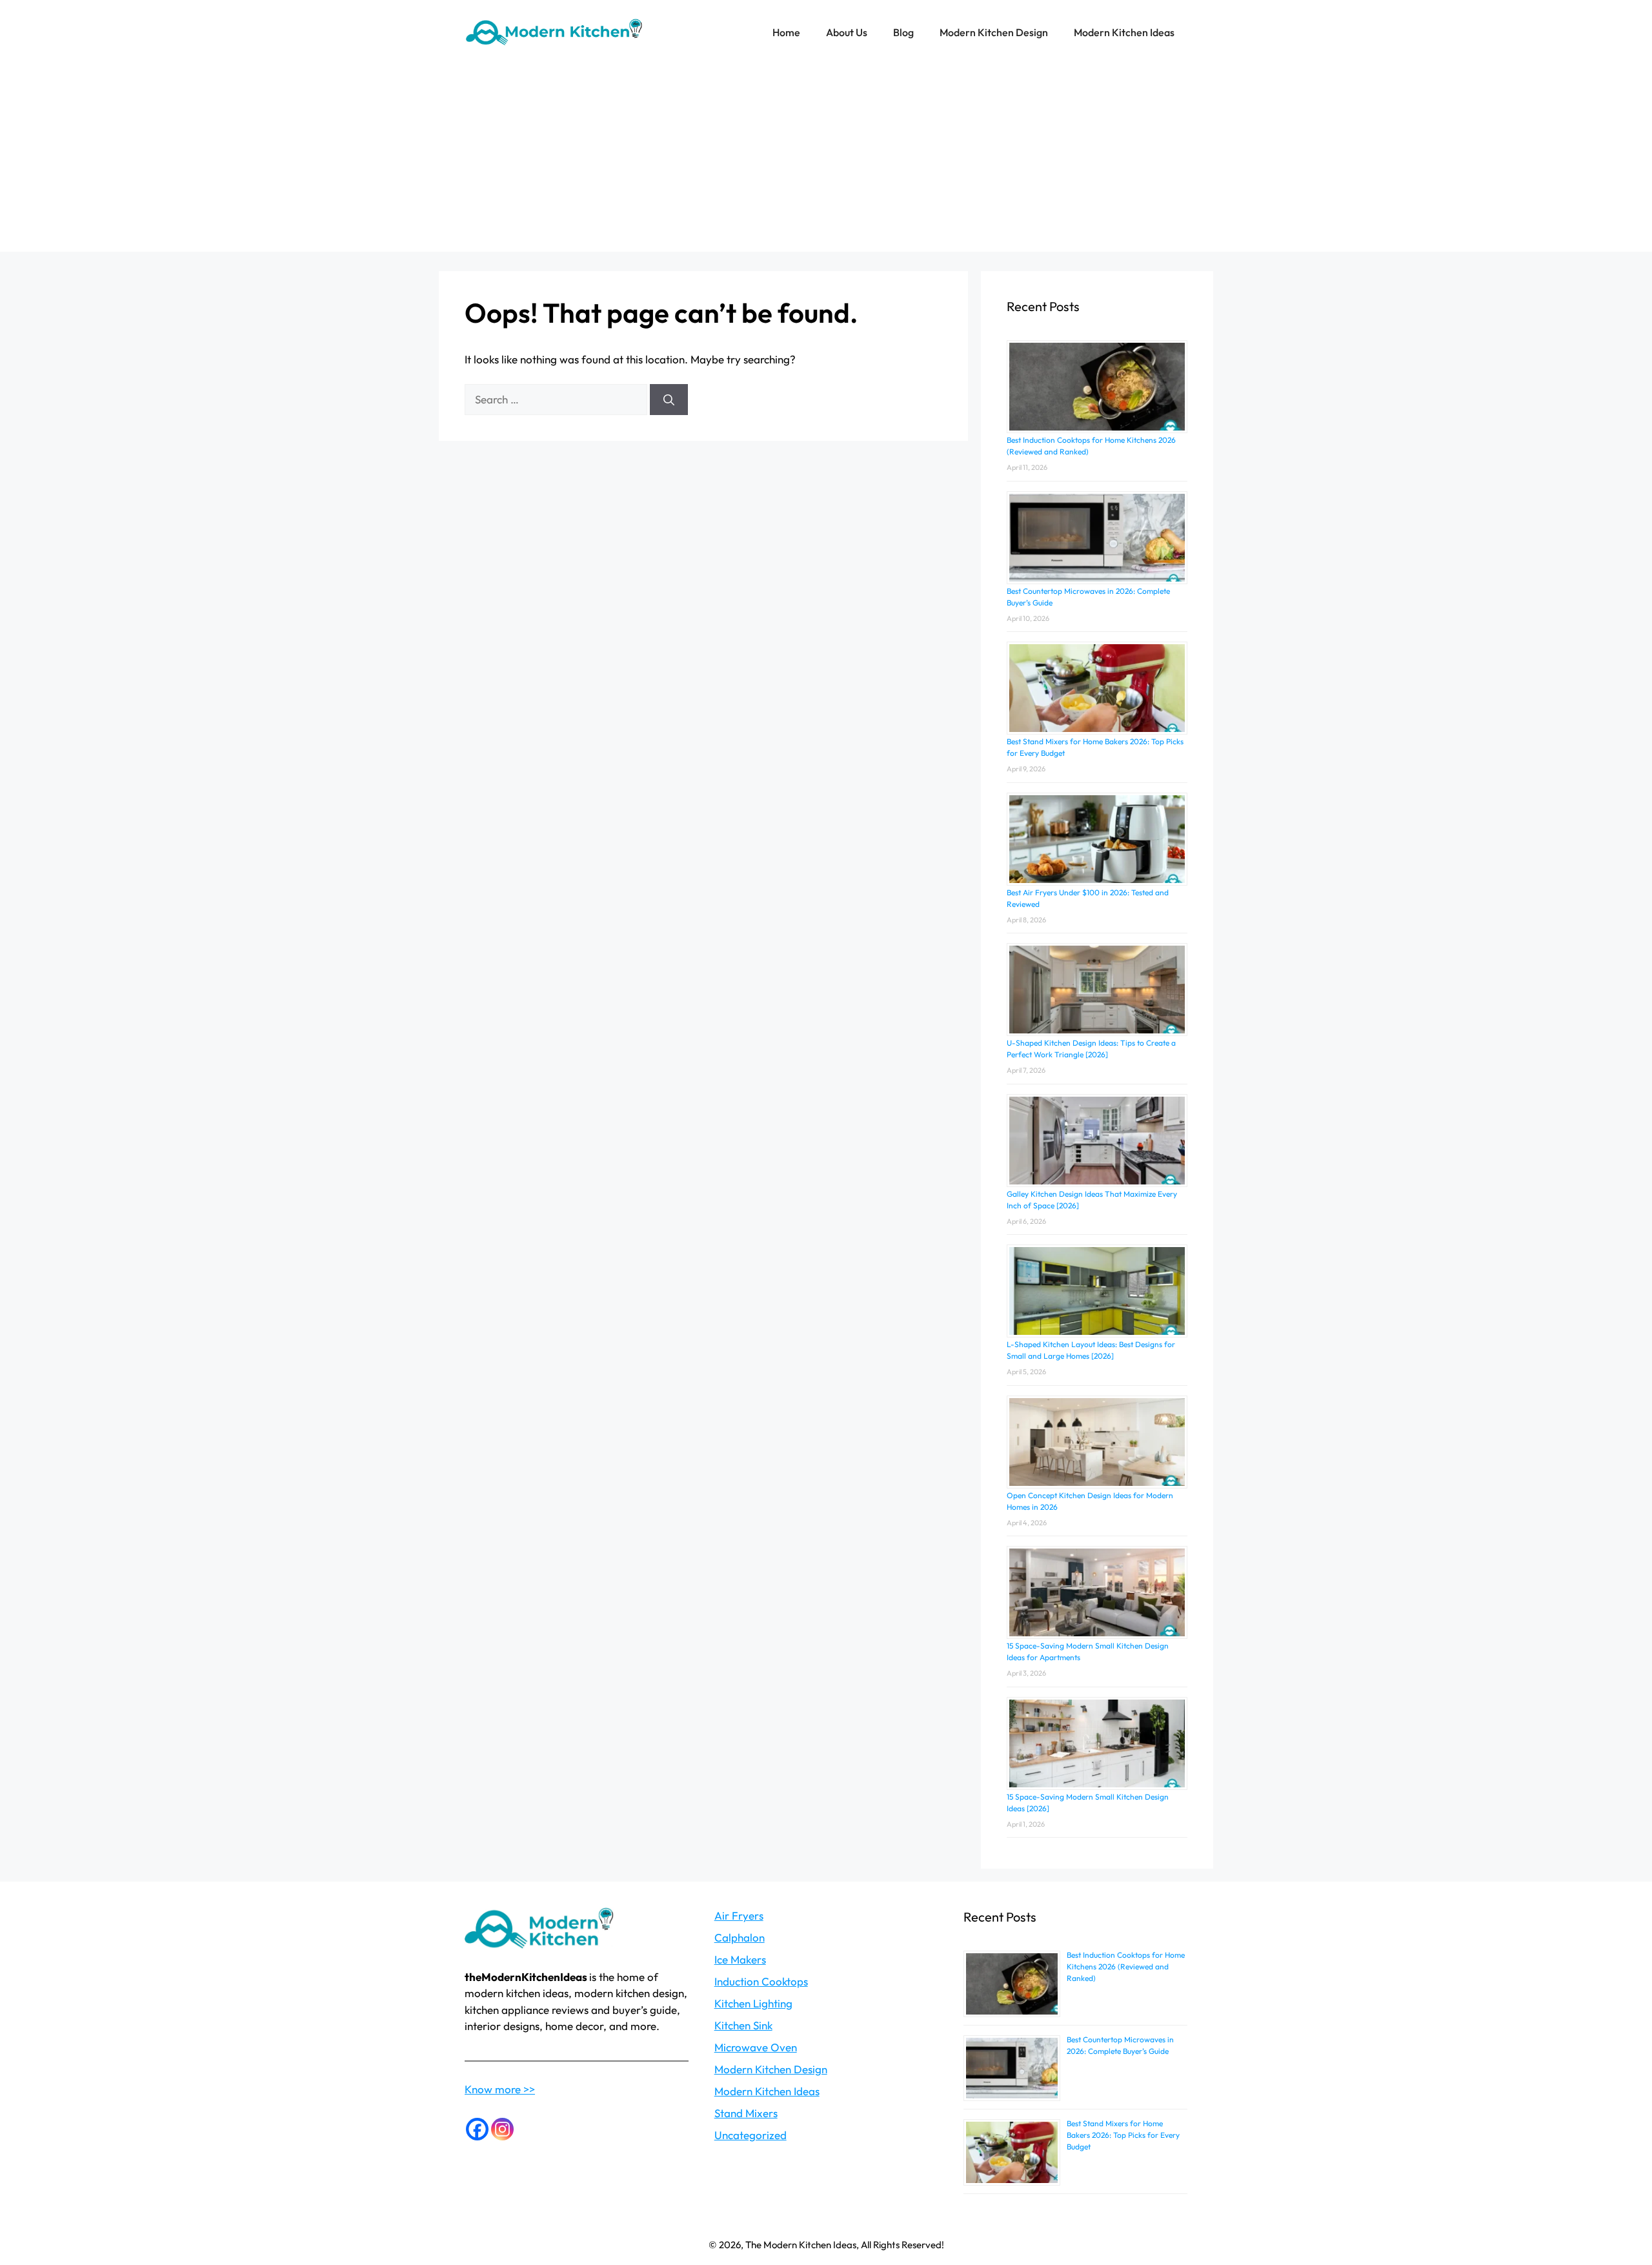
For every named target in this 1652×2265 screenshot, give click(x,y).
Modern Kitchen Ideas (1124, 32)
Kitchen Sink (743, 2025)
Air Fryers (739, 1915)
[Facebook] (477, 2129)
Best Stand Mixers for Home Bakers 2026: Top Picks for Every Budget (1123, 2135)
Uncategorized (750, 2135)
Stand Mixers (746, 2113)
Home (786, 32)
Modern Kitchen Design (994, 32)
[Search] (669, 400)
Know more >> (500, 2089)
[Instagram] (502, 2129)
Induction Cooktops (761, 1981)
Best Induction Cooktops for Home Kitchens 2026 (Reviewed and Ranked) (1126, 1966)
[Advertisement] (826, 161)
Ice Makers (740, 1959)
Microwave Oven (756, 2047)
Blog (903, 32)
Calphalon (740, 1937)
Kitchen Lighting (753, 2003)
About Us (847, 32)
